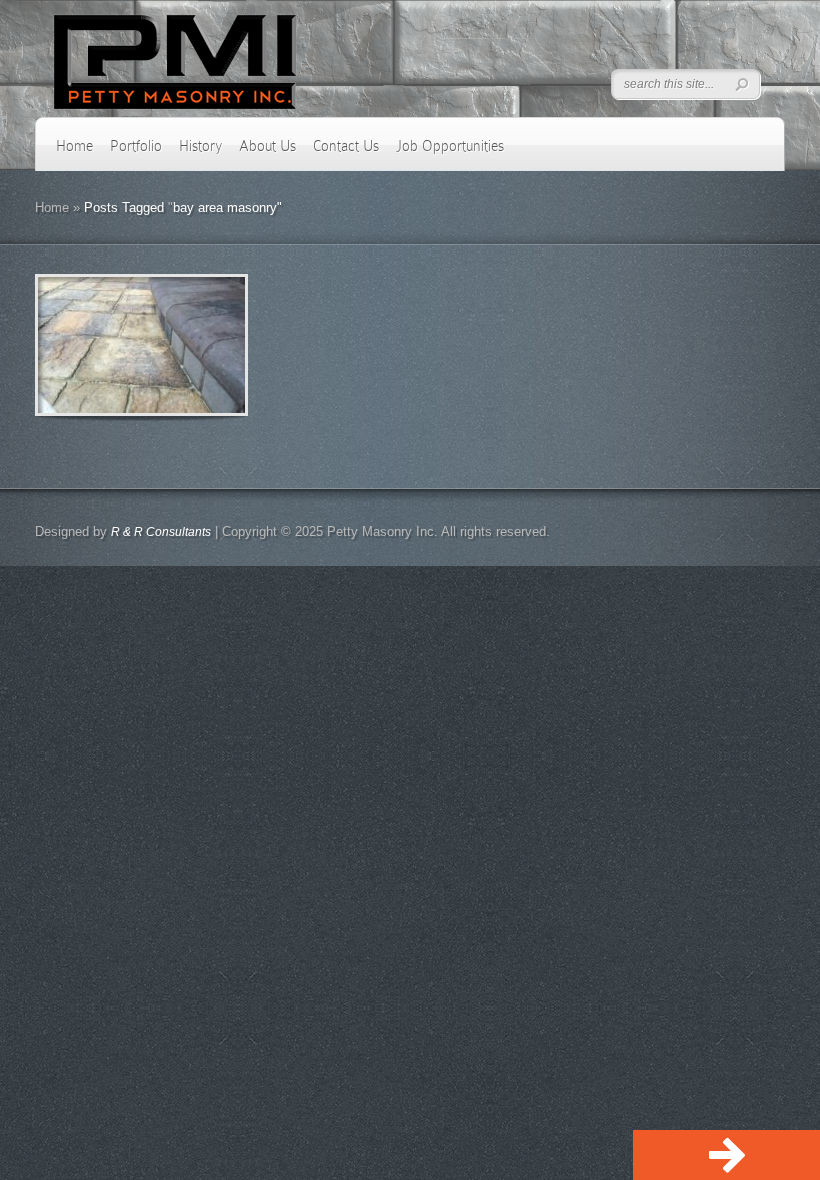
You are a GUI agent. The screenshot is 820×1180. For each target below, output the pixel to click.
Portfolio (136, 146)
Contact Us (346, 146)
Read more (193, 345)
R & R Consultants (161, 532)
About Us (267, 146)
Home (74, 146)
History (200, 146)
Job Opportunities (450, 146)
